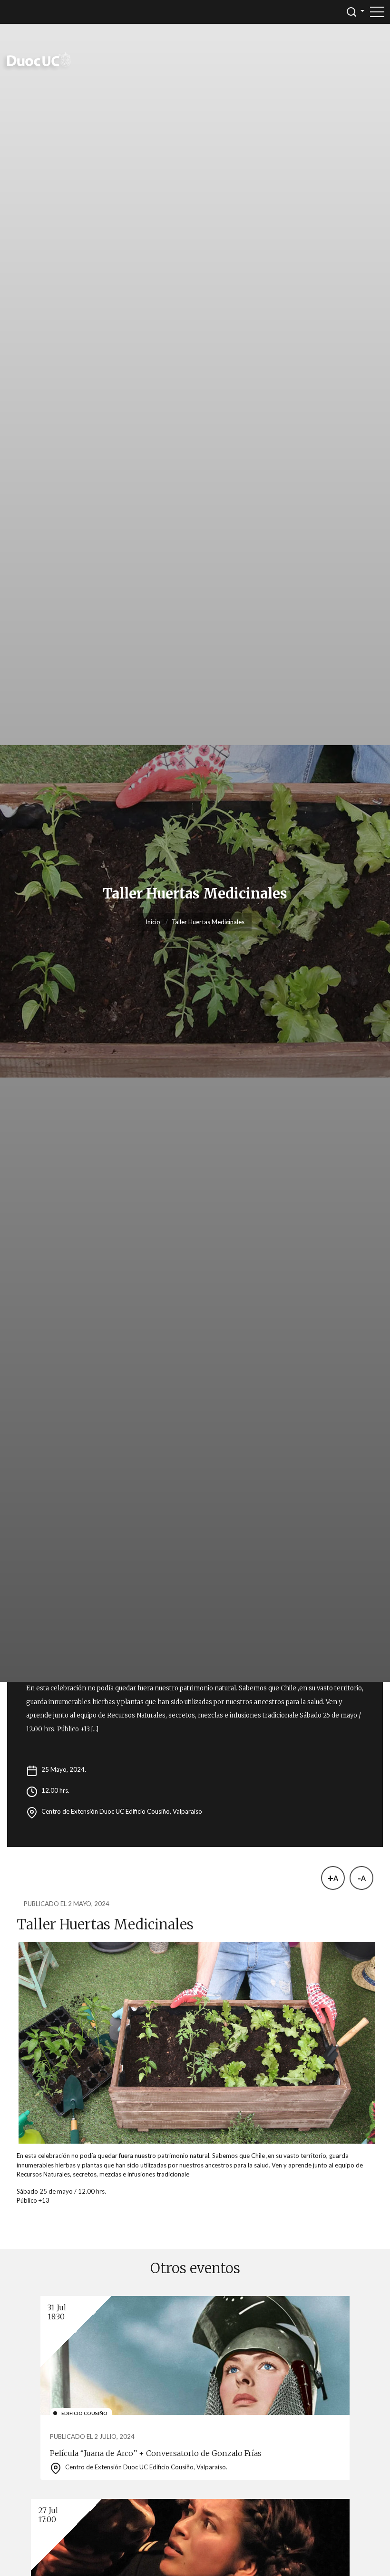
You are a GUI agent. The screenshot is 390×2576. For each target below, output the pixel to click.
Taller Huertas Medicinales (208, 922)
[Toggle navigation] (377, 12)
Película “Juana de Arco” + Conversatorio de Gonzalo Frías (156, 2453)
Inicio (153, 922)
